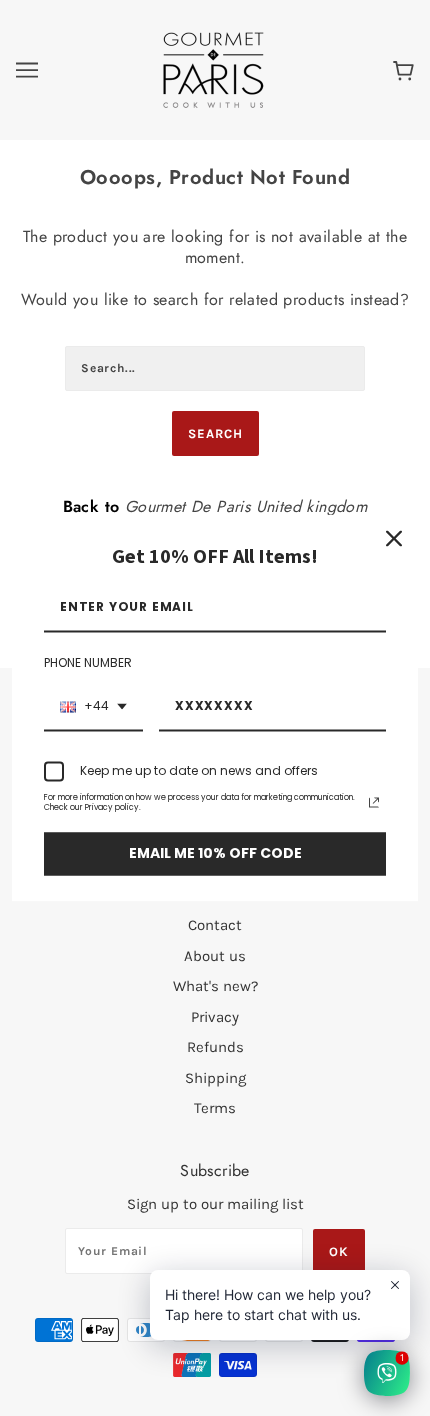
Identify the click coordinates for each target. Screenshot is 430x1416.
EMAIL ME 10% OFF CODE (215, 854)
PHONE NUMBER (88, 663)
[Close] (394, 538)
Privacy (215, 1017)
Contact (215, 925)
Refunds (215, 1047)
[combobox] (93, 707)
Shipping (215, 1078)
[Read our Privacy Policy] (374, 803)
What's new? (215, 986)
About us (215, 956)
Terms (215, 1108)
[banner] (213, 69)
